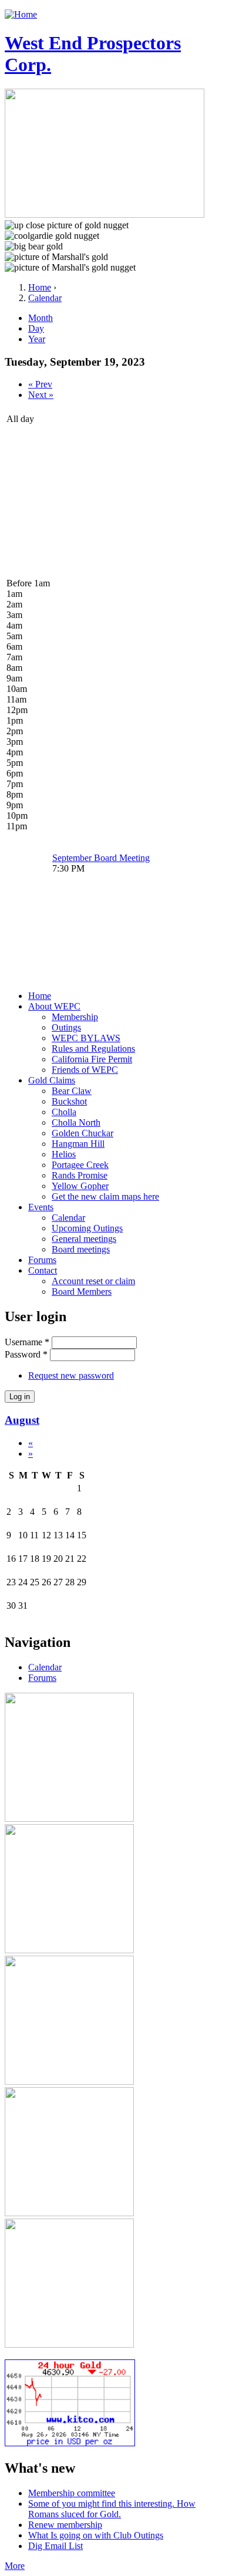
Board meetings (81, 1249)
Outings (66, 1027)
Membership (75, 1017)
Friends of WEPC (85, 1070)
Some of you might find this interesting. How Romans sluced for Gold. (112, 2509)
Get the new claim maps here (105, 1196)
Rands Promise (80, 1175)
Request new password (71, 1375)
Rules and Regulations (93, 1049)
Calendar (45, 298)
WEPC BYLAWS (86, 1038)
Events (41, 1207)
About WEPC (54, 1006)
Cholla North (76, 1122)
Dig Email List (55, 2546)
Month (41, 318)
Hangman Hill (78, 1144)
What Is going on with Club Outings (96, 2535)
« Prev (40, 384)
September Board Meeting (101, 858)
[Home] (21, 14)
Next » (41, 395)
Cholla (64, 1112)
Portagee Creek (80, 1165)
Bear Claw (72, 1091)
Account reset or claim (93, 1281)
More (15, 2566)
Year (37, 339)
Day (36, 328)
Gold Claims (52, 1080)
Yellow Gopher (80, 1186)
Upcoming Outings (87, 1228)
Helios (64, 1154)
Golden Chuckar (82, 1133)
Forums (42, 1260)
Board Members (82, 1292)
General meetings (84, 1239)
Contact (43, 1270)
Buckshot (69, 1101)
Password (26, 1354)
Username (27, 1342)
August (22, 1420)
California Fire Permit (92, 1059)
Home (40, 287)
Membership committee (72, 2493)
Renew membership (65, 2525)
